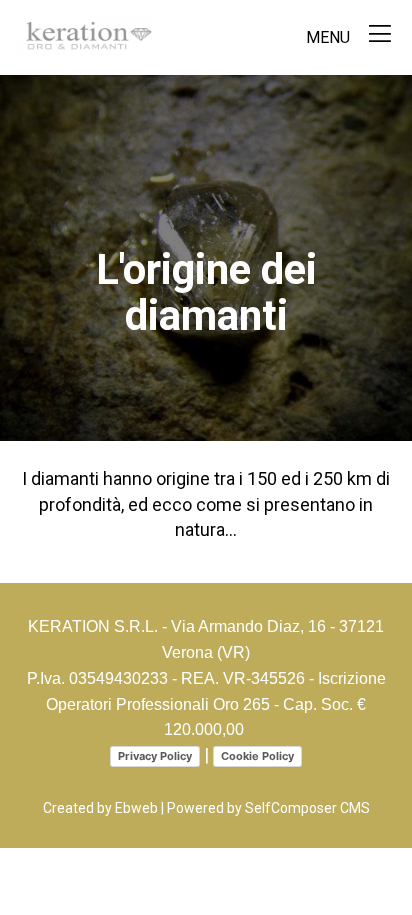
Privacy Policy (155, 756)
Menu (330, 37)
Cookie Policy (257, 756)
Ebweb (136, 808)
